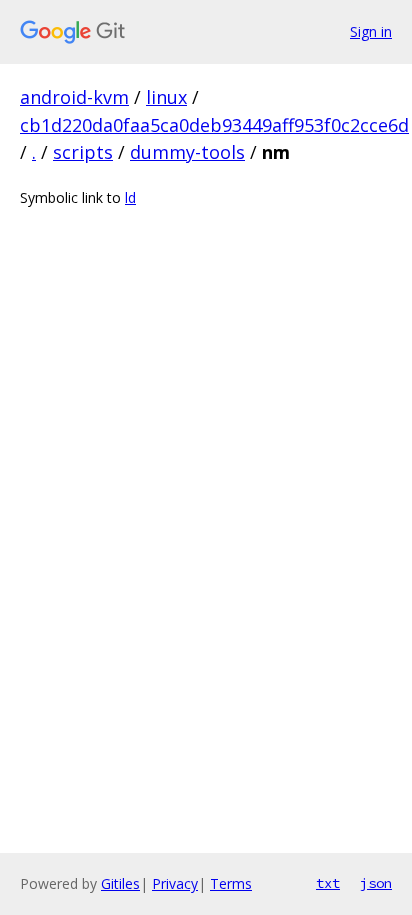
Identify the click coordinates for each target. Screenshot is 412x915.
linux (166, 97)
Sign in (371, 31)
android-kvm (74, 97)
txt (328, 883)
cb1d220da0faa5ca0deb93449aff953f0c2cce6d (214, 125)
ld (130, 197)
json (376, 883)
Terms (231, 883)
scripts (83, 152)
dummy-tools (187, 152)
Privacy (175, 883)
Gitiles (120, 883)
